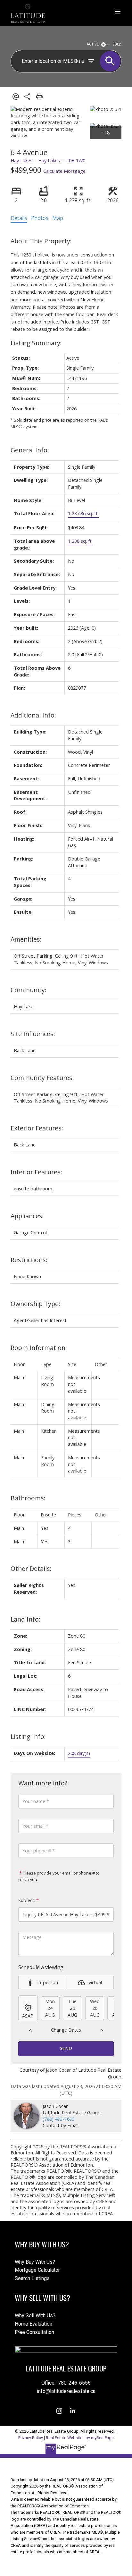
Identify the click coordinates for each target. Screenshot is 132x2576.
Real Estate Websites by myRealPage (80, 2438)
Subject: (27, 1900)
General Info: (30, 450)
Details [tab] (19, 218)
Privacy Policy (31, 2438)
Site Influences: (33, 1034)
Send (66, 2048)
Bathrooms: (28, 1498)
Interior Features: (36, 1172)
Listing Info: (28, 1737)
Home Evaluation (33, 2324)
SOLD (117, 44)
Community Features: (42, 1078)
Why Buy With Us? (35, 2262)
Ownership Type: (35, 1304)
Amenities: (26, 939)
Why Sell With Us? (35, 2316)
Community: (29, 990)
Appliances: (27, 1216)
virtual (95, 1982)
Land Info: (25, 1619)
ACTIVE (93, 44)
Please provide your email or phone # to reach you (59, 1876)
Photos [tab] (40, 218)
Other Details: (31, 1569)
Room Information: (39, 1348)
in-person (48, 1982)
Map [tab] (58, 218)
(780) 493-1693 (59, 2119)
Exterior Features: (37, 1128)
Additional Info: (33, 715)
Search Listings (32, 2278)
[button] (59, 2411)
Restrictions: (29, 1260)
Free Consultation (34, 2332)
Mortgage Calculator (37, 2270)
